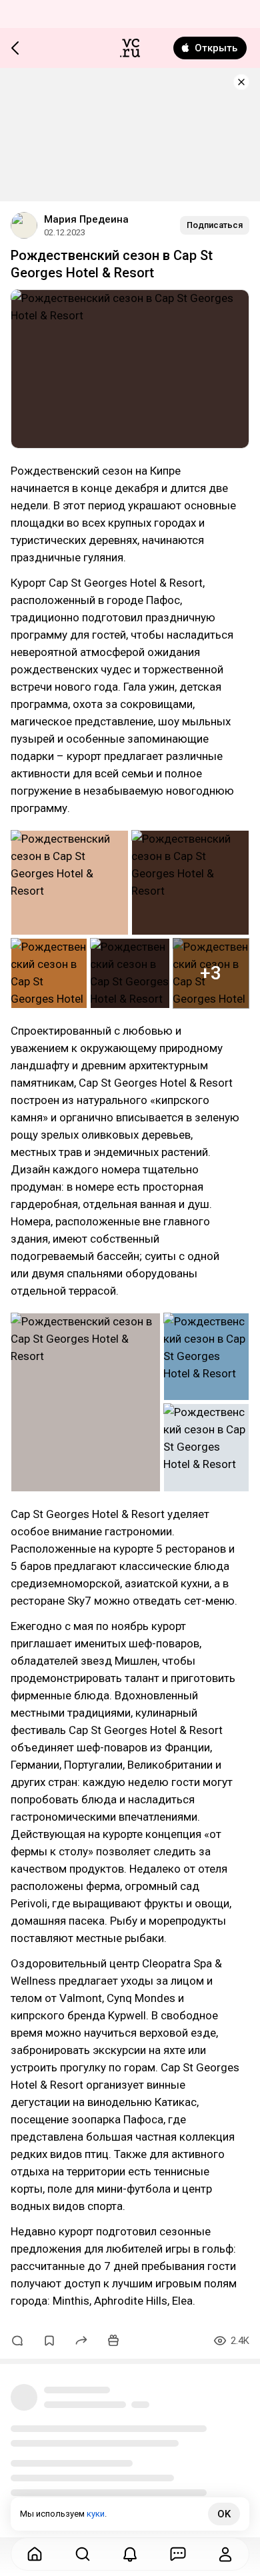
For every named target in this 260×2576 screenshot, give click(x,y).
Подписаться (215, 225)
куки (96, 2514)
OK (224, 2514)
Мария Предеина (86, 219)
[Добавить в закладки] (49, 2341)
